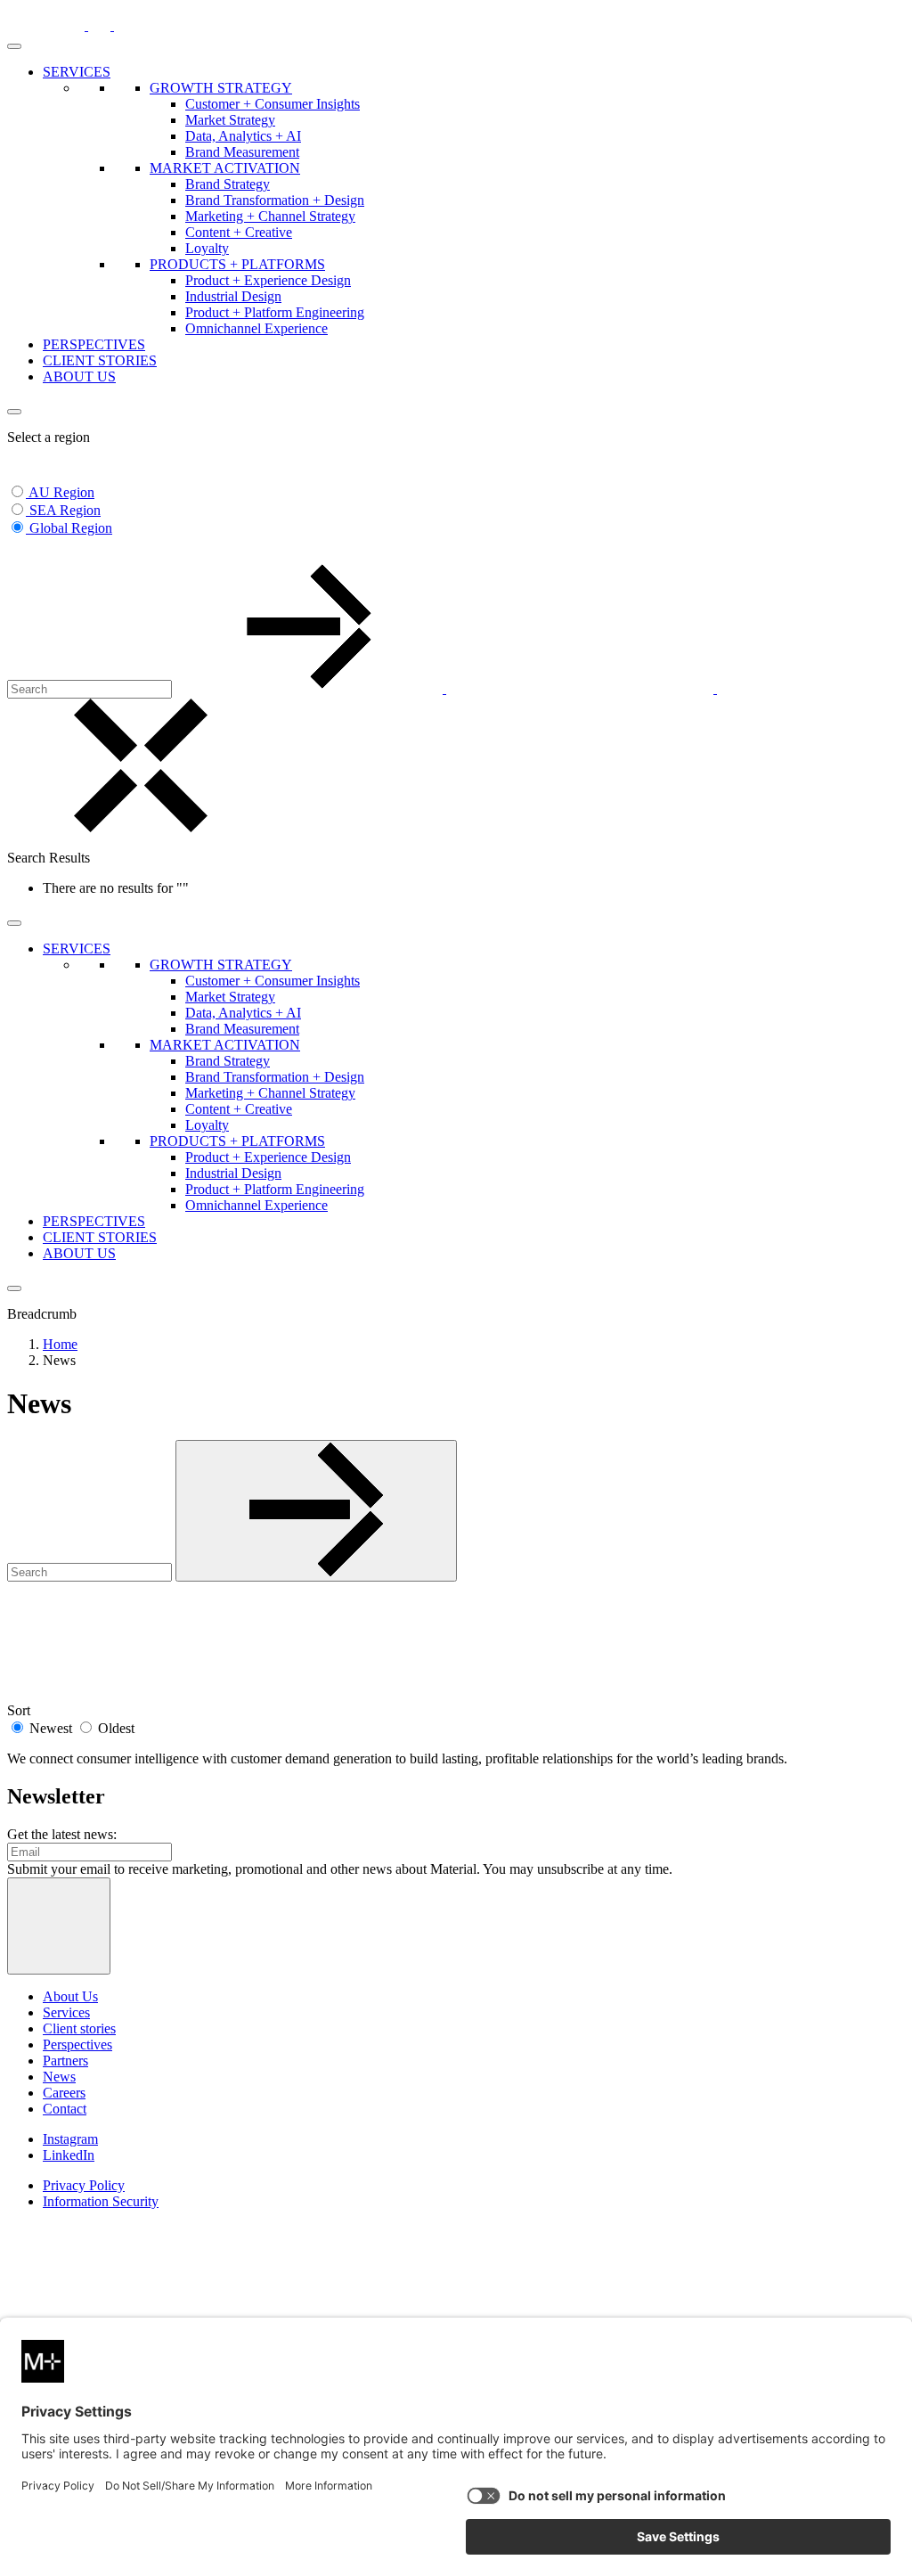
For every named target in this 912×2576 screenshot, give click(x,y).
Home (60, 1344)
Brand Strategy (228, 184)
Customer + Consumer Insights (273, 104)
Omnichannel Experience (256, 328)
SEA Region (65, 510)
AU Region (61, 492)
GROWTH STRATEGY (221, 88)
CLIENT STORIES (100, 360)
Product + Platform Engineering (275, 312)
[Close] (14, 412)
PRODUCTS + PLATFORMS (237, 264)
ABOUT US (79, 376)
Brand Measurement (242, 152)
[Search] (446, 688)
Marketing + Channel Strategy (270, 216)
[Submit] (316, 1511)
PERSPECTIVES (94, 344)
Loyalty (207, 248)
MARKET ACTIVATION (225, 168)
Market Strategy (230, 120)
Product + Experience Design (268, 280)
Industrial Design (233, 296)
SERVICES (77, 72)
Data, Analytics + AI (243, 136)
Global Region (71, 528)
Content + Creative (239, 232)
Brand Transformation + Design (275, 200)
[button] (18, 551)
